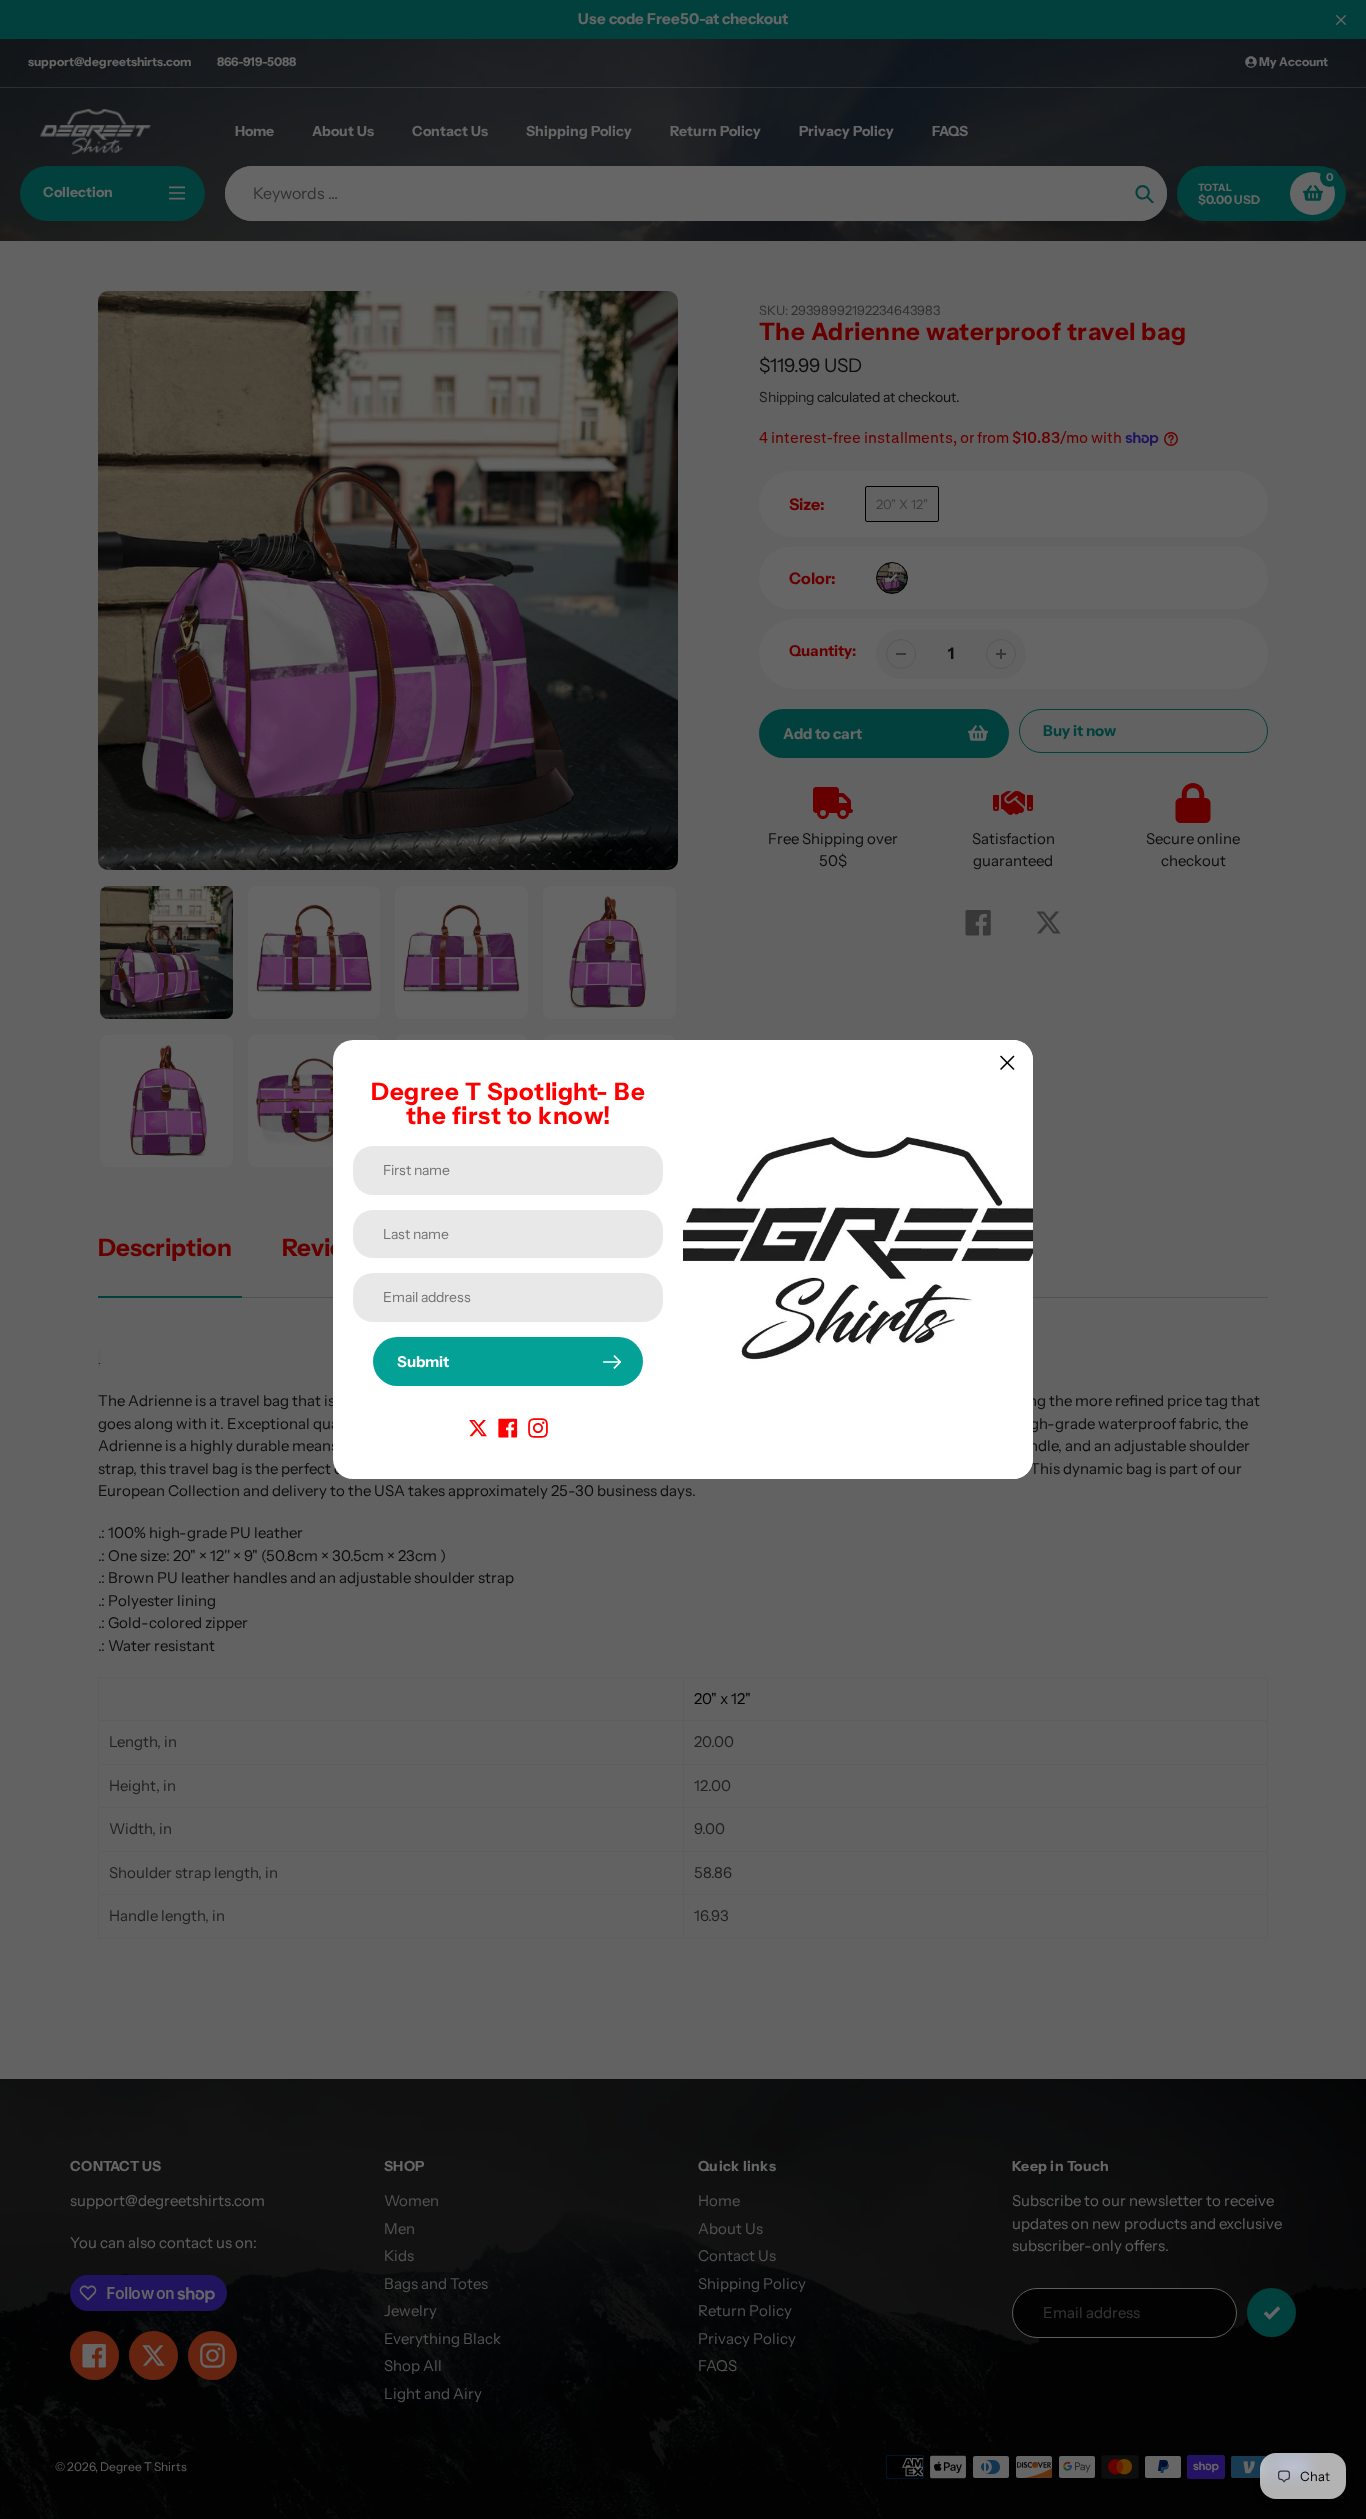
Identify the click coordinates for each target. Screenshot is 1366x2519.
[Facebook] (508, 1426)
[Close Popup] (1007, 1062)
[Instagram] (538, 1426)
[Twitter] (478, 1426)
